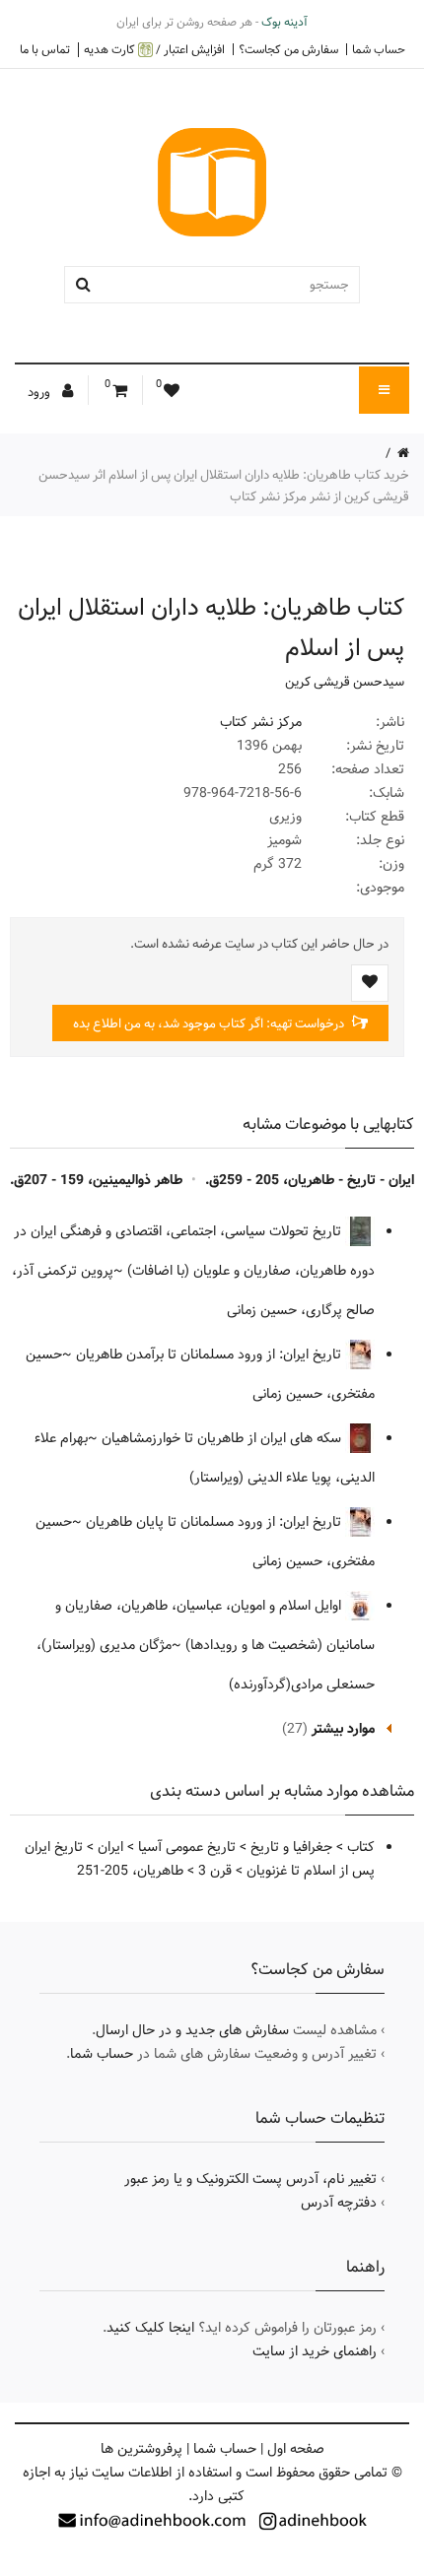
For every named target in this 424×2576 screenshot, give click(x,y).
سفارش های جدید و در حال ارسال (192, 2030)
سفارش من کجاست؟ (288, 49)
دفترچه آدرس (339, 2203)
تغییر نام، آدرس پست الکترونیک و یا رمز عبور (250, 2179)
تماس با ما (45, 49)
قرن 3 (215, 1871)
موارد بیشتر (343, 1729)
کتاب (361, 1847)
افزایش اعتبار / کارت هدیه (154, 50)
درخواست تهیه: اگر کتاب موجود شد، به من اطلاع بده (210, 1024)
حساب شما (379, 49)
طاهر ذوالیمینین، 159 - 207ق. (96, 1180)
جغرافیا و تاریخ (291, 1847)
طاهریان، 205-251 (130, 1871)
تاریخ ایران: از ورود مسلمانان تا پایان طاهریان (215, 1522)
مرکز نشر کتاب (261, 722)
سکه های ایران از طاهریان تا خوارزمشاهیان (223, 1438)
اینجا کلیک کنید (150, 2328)
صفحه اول (296, 2449)
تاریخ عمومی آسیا (187, 1847)
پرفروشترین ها (141, 2449)
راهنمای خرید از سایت (315, 2351)
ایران (110, 1847)
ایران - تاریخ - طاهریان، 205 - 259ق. (310, 1180)
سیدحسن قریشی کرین (345, 682)
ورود (40, 392)
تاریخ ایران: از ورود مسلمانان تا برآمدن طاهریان (211, 1354)
